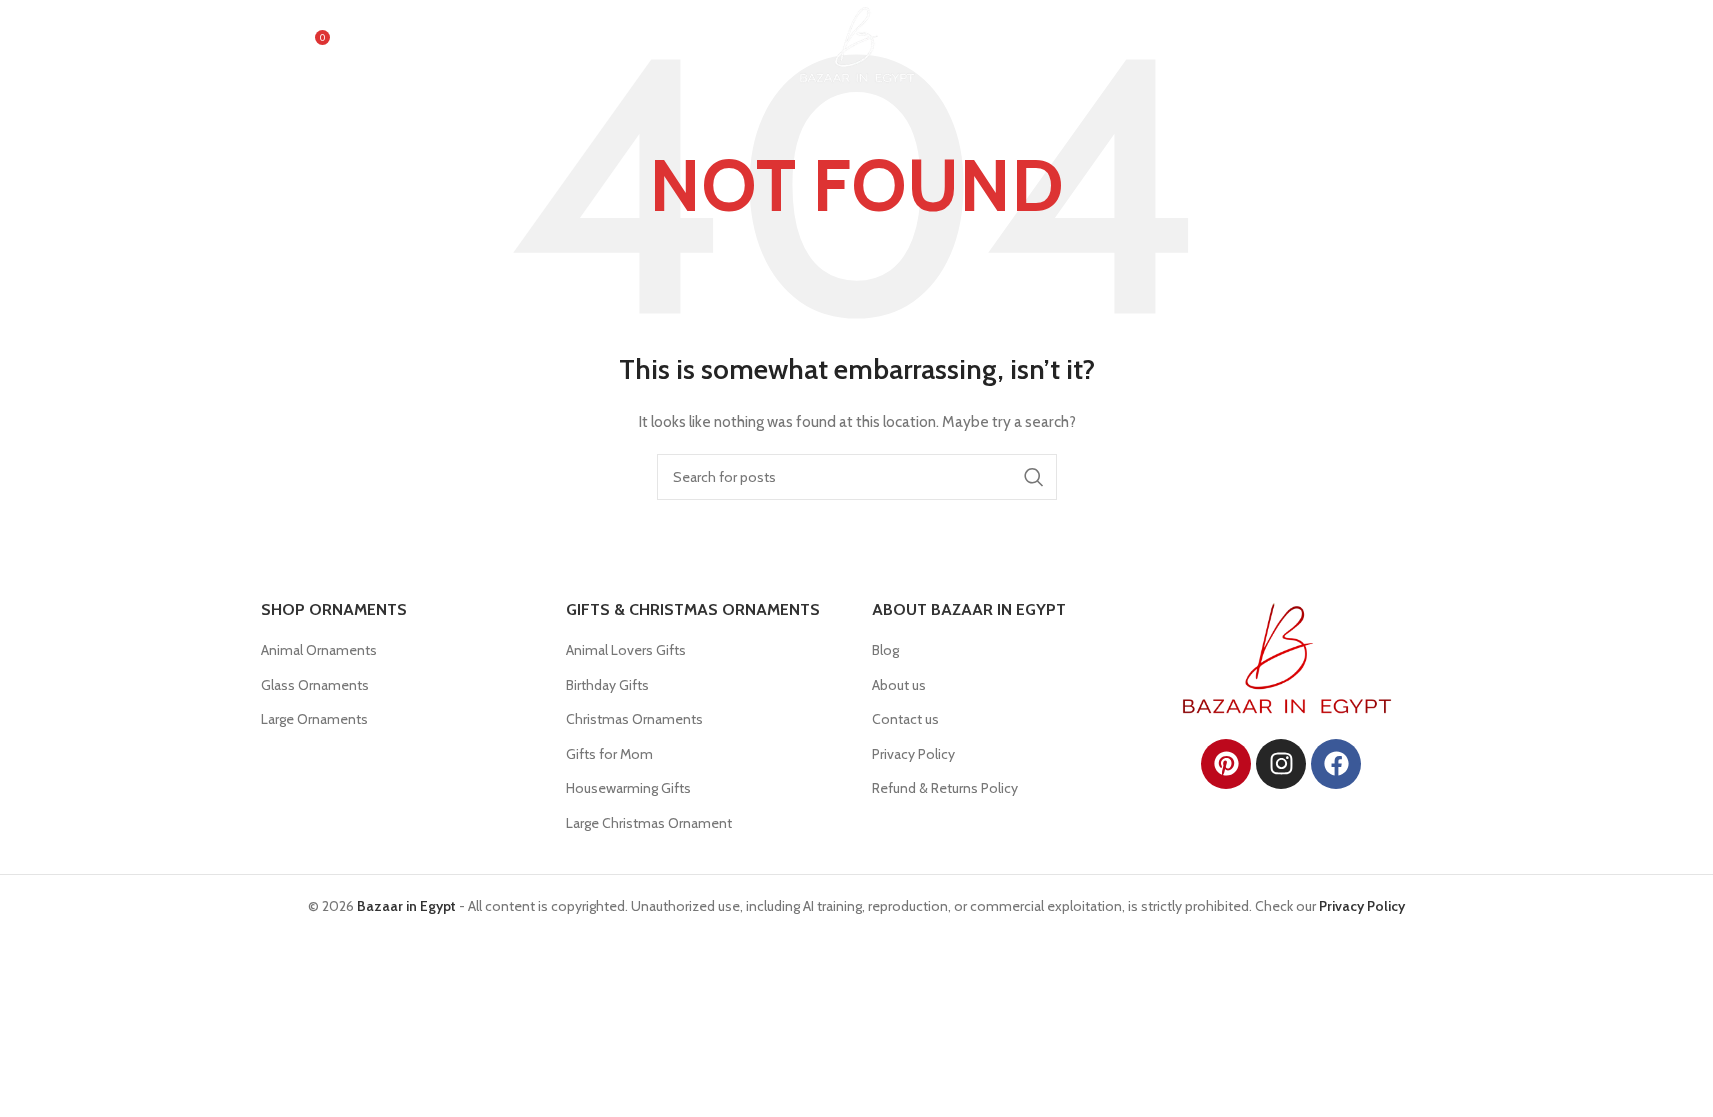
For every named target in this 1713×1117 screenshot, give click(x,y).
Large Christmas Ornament (649, 823)
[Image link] (1287, 657)
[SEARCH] (1034, 477)
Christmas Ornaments (634, 719)
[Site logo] (857, 43)
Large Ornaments (314, 719)
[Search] (271, 45)
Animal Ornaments (319, 650)
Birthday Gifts (607, 685)
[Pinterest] (1226, 764)
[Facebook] (1336, 764)
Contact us (905, 719)
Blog (885, 650)
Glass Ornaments (315, 685)
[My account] (1338, 45)
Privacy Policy (913, 754)
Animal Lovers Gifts (626, 650)
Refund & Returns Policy (945, 788)
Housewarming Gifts (628, 788)
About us (899, 685)
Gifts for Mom (609, 754)
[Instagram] (1281, 764)
